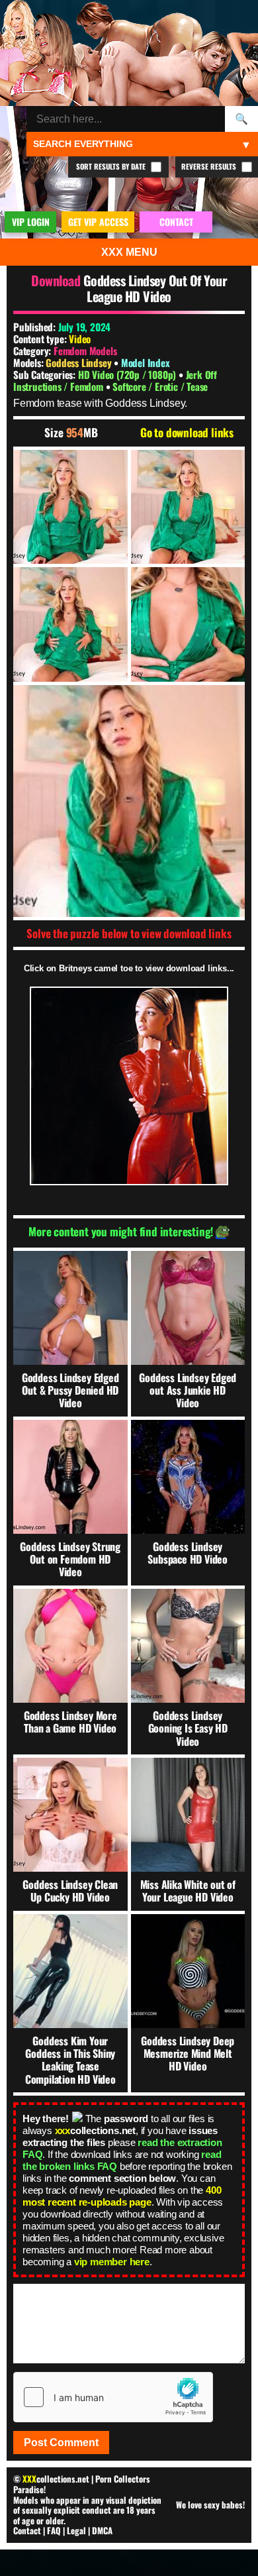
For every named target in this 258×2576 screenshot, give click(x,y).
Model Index (146, 362)
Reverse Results (210, 166)
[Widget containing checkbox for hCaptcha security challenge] (113, 2397)
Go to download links (187, 433)
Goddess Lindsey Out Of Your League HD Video (155, 288)
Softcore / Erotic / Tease (160, 386)
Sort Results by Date (112, 166)
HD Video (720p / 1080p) (128, 374)
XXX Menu (129, 252)
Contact (27, 2530)
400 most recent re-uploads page (122, 2196)
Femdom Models (85, 350)
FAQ (54, 2530)
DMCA (102, 2530)
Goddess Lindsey (80, 362)
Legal (76, 2530)
